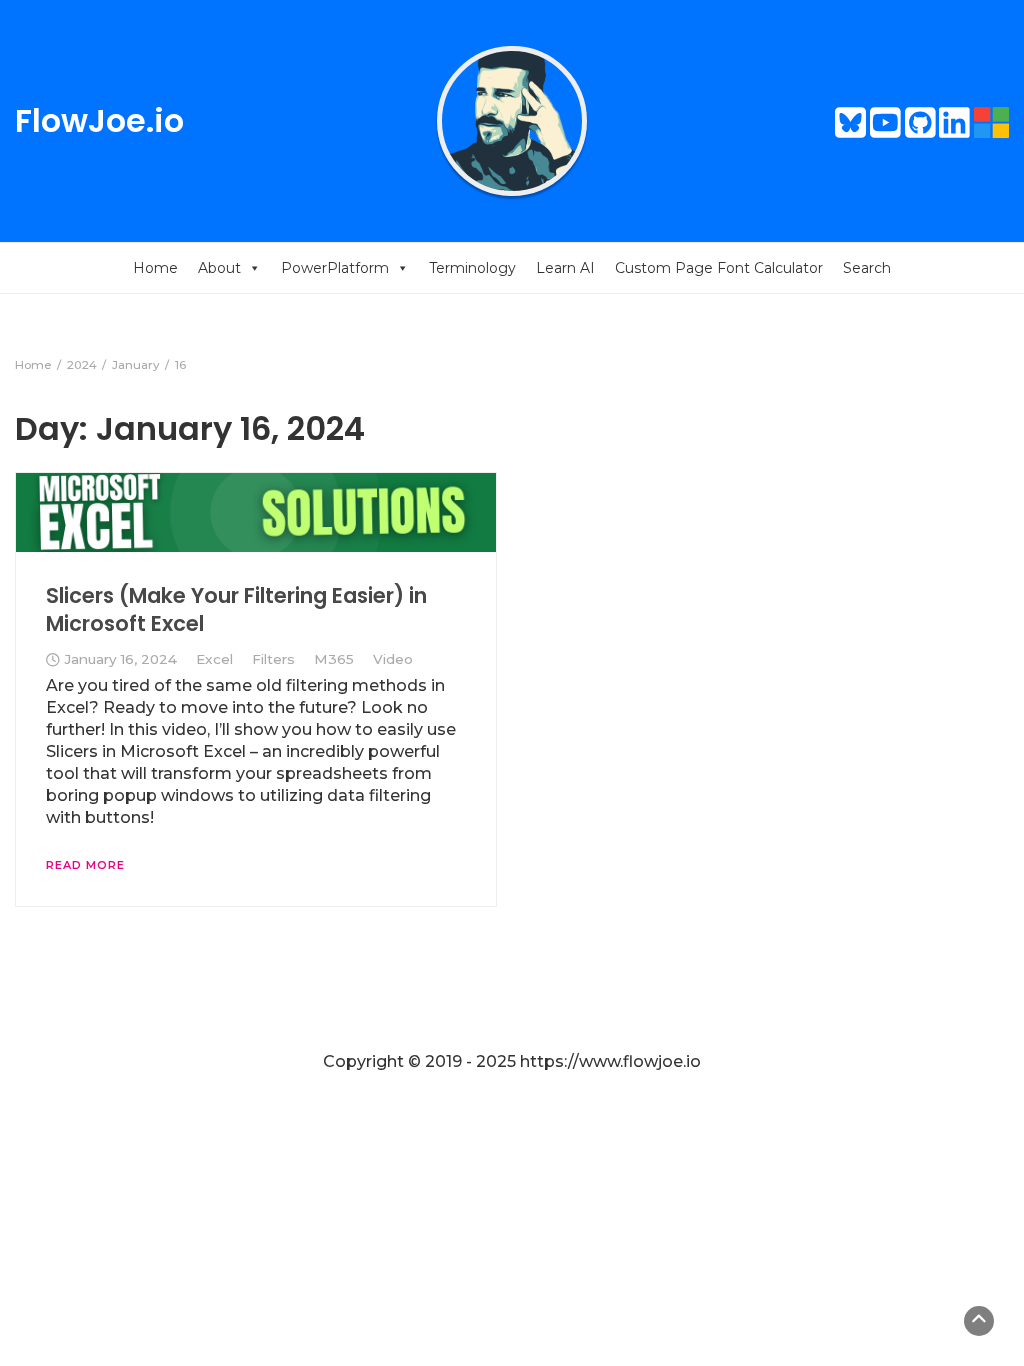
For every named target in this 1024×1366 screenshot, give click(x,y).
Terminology (472, 268)
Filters (273, 659)
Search (867, 268)
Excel (214, 659)
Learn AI (565, 268)
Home (155, 268)
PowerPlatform (335, 268)
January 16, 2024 (120, 659)
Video (393, 659)
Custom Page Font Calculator (719, 268)
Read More (85, 865)
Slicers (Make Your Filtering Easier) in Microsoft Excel (236, 609)
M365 (334, 659)
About (219, 268)
